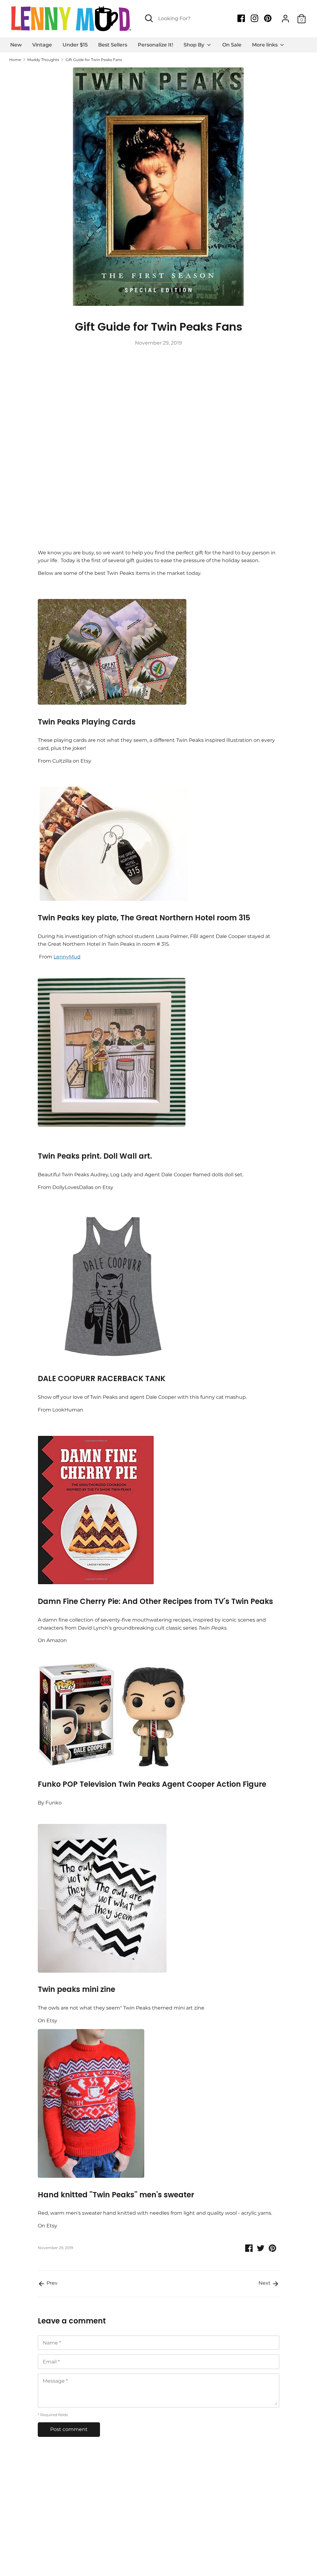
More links (265, 45)
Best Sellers (113, 45)
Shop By (195, 45)
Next (265, 2283)
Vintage (42, 45)
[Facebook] (242, 18)
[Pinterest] (268, 18)
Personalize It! (155, 45)
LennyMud (67, 957)
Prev (51, 2283)
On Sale (232, 45)
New (16, 45)
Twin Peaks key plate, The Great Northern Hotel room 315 (144, 918)
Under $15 (75, 45)
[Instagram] (255, 18)
